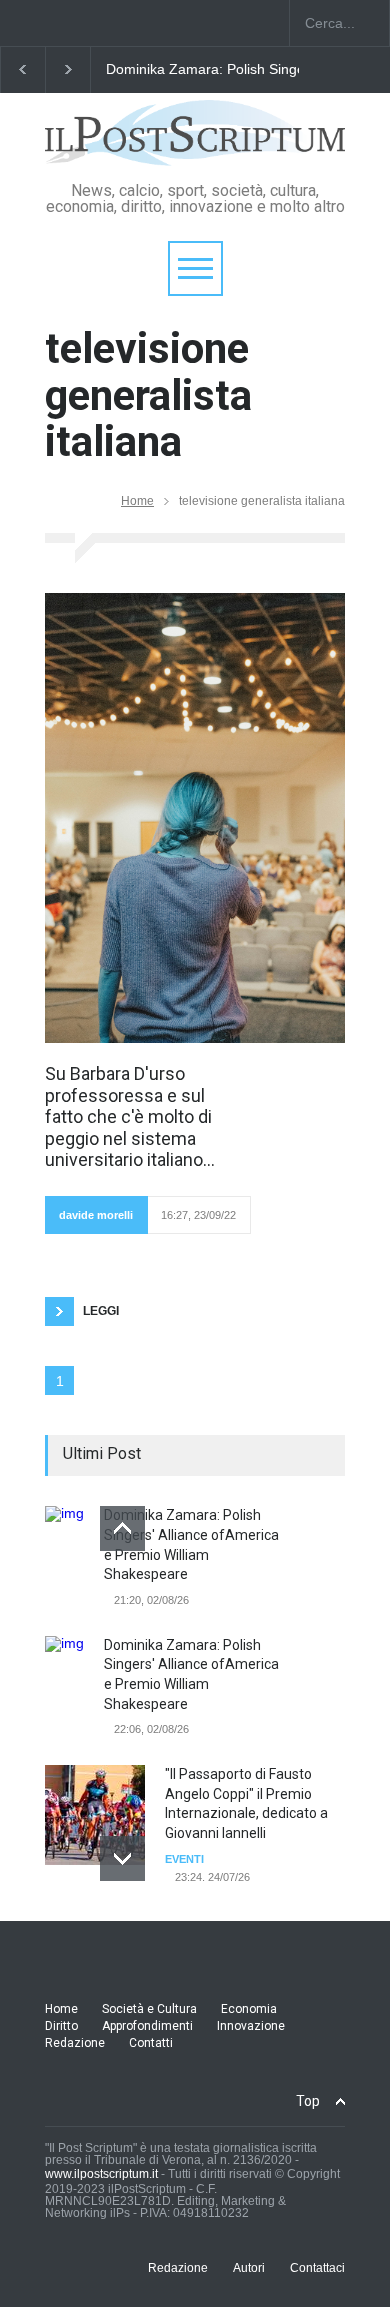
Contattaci (317, 2268)
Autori (249, 2268)
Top (308, 2101)
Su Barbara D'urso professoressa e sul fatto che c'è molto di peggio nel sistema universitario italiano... (130, 1116)
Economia (249, 2009)
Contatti (151, 2043)
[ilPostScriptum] (195, 143)
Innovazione (251, 2026)
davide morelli (96, 1215)
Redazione (75, 2043)
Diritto (61, 2026)
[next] (122, 1858)
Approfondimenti (147, 2026)
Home (137, 501)
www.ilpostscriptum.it (101, 2174)
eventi (184, 1859)
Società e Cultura (149, 2009)
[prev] (122, 1528)
